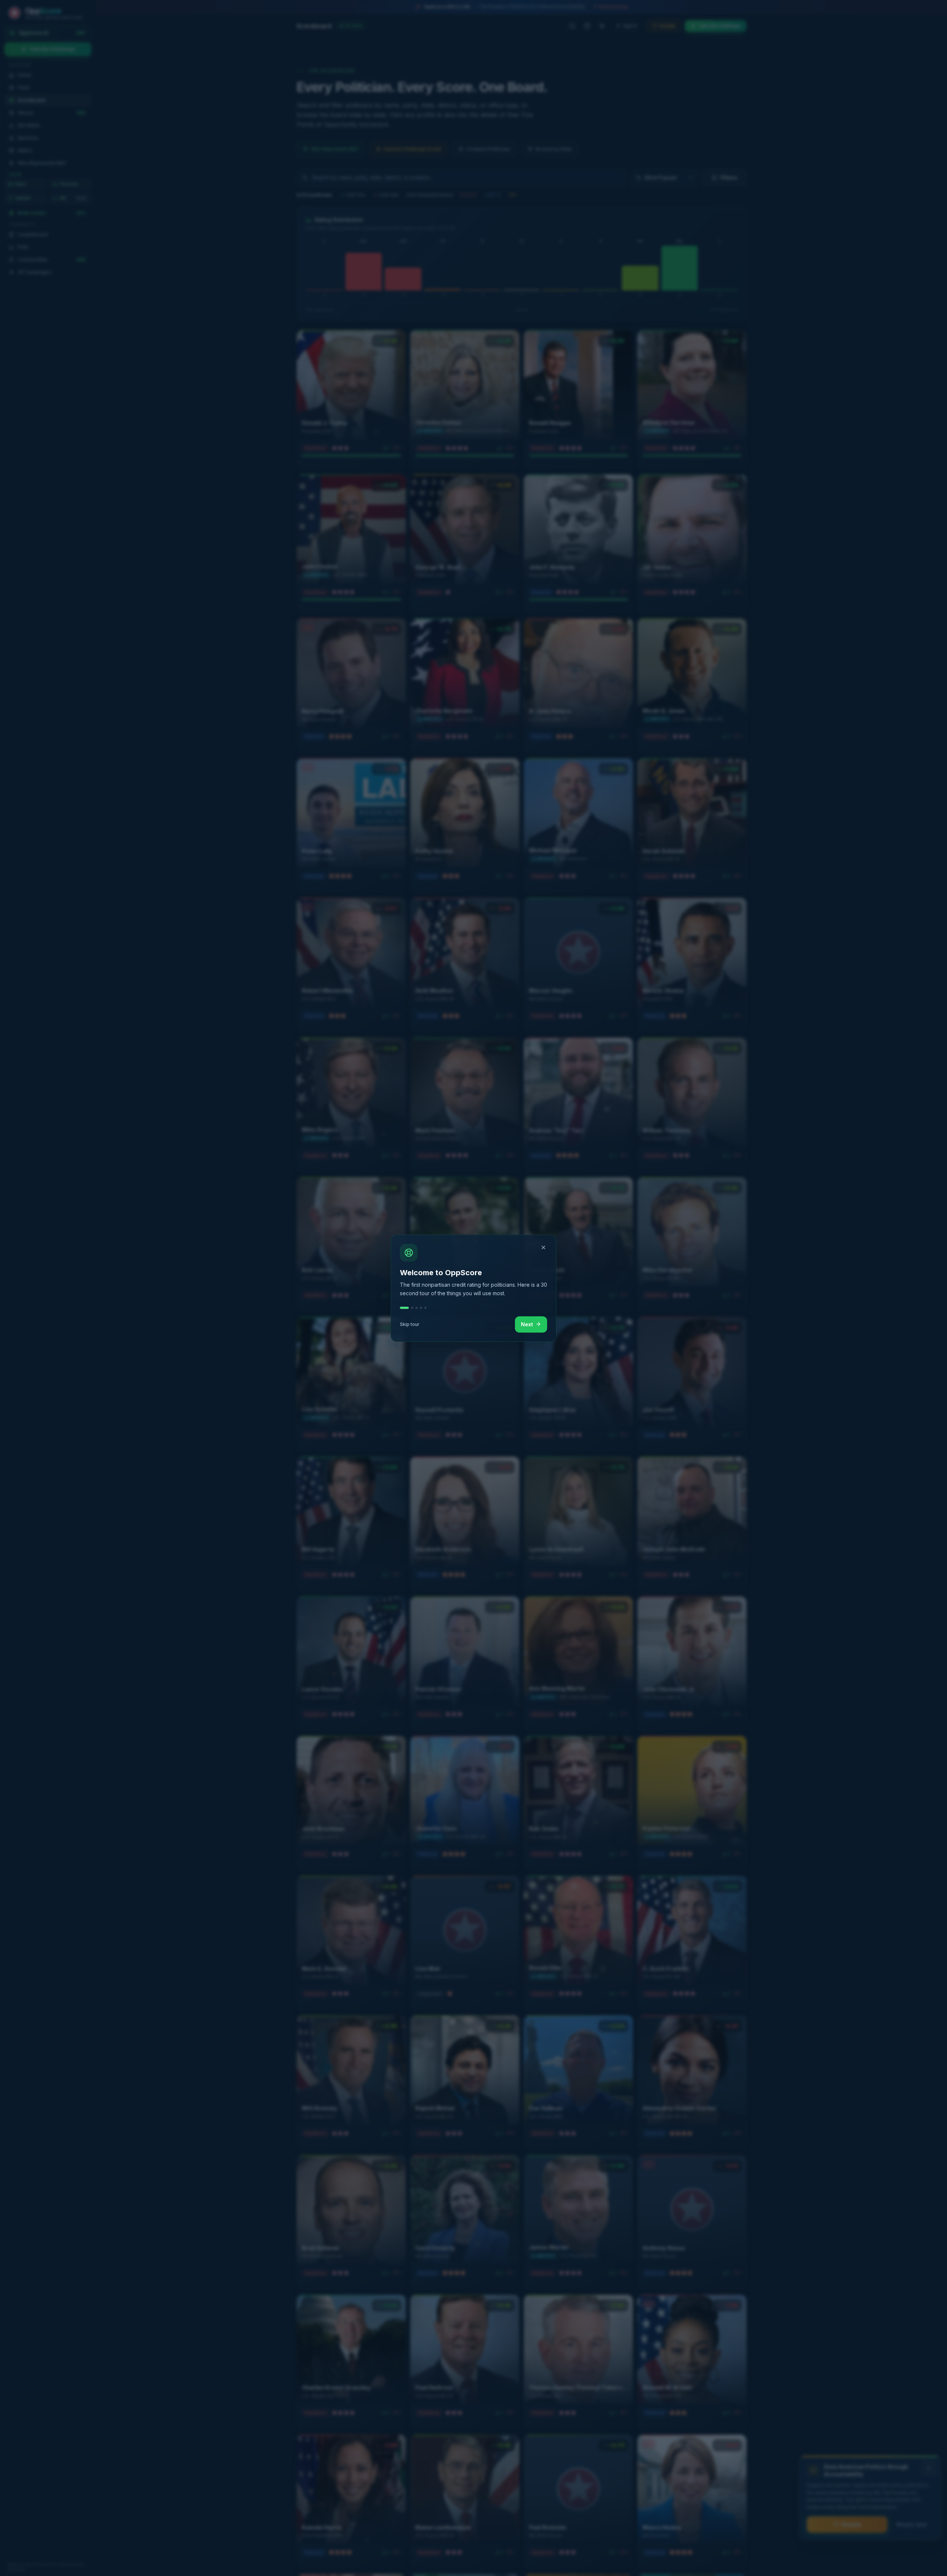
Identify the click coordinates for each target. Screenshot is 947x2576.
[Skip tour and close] (543, 1247)
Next (527, 1324)
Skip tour (410, 1324)
